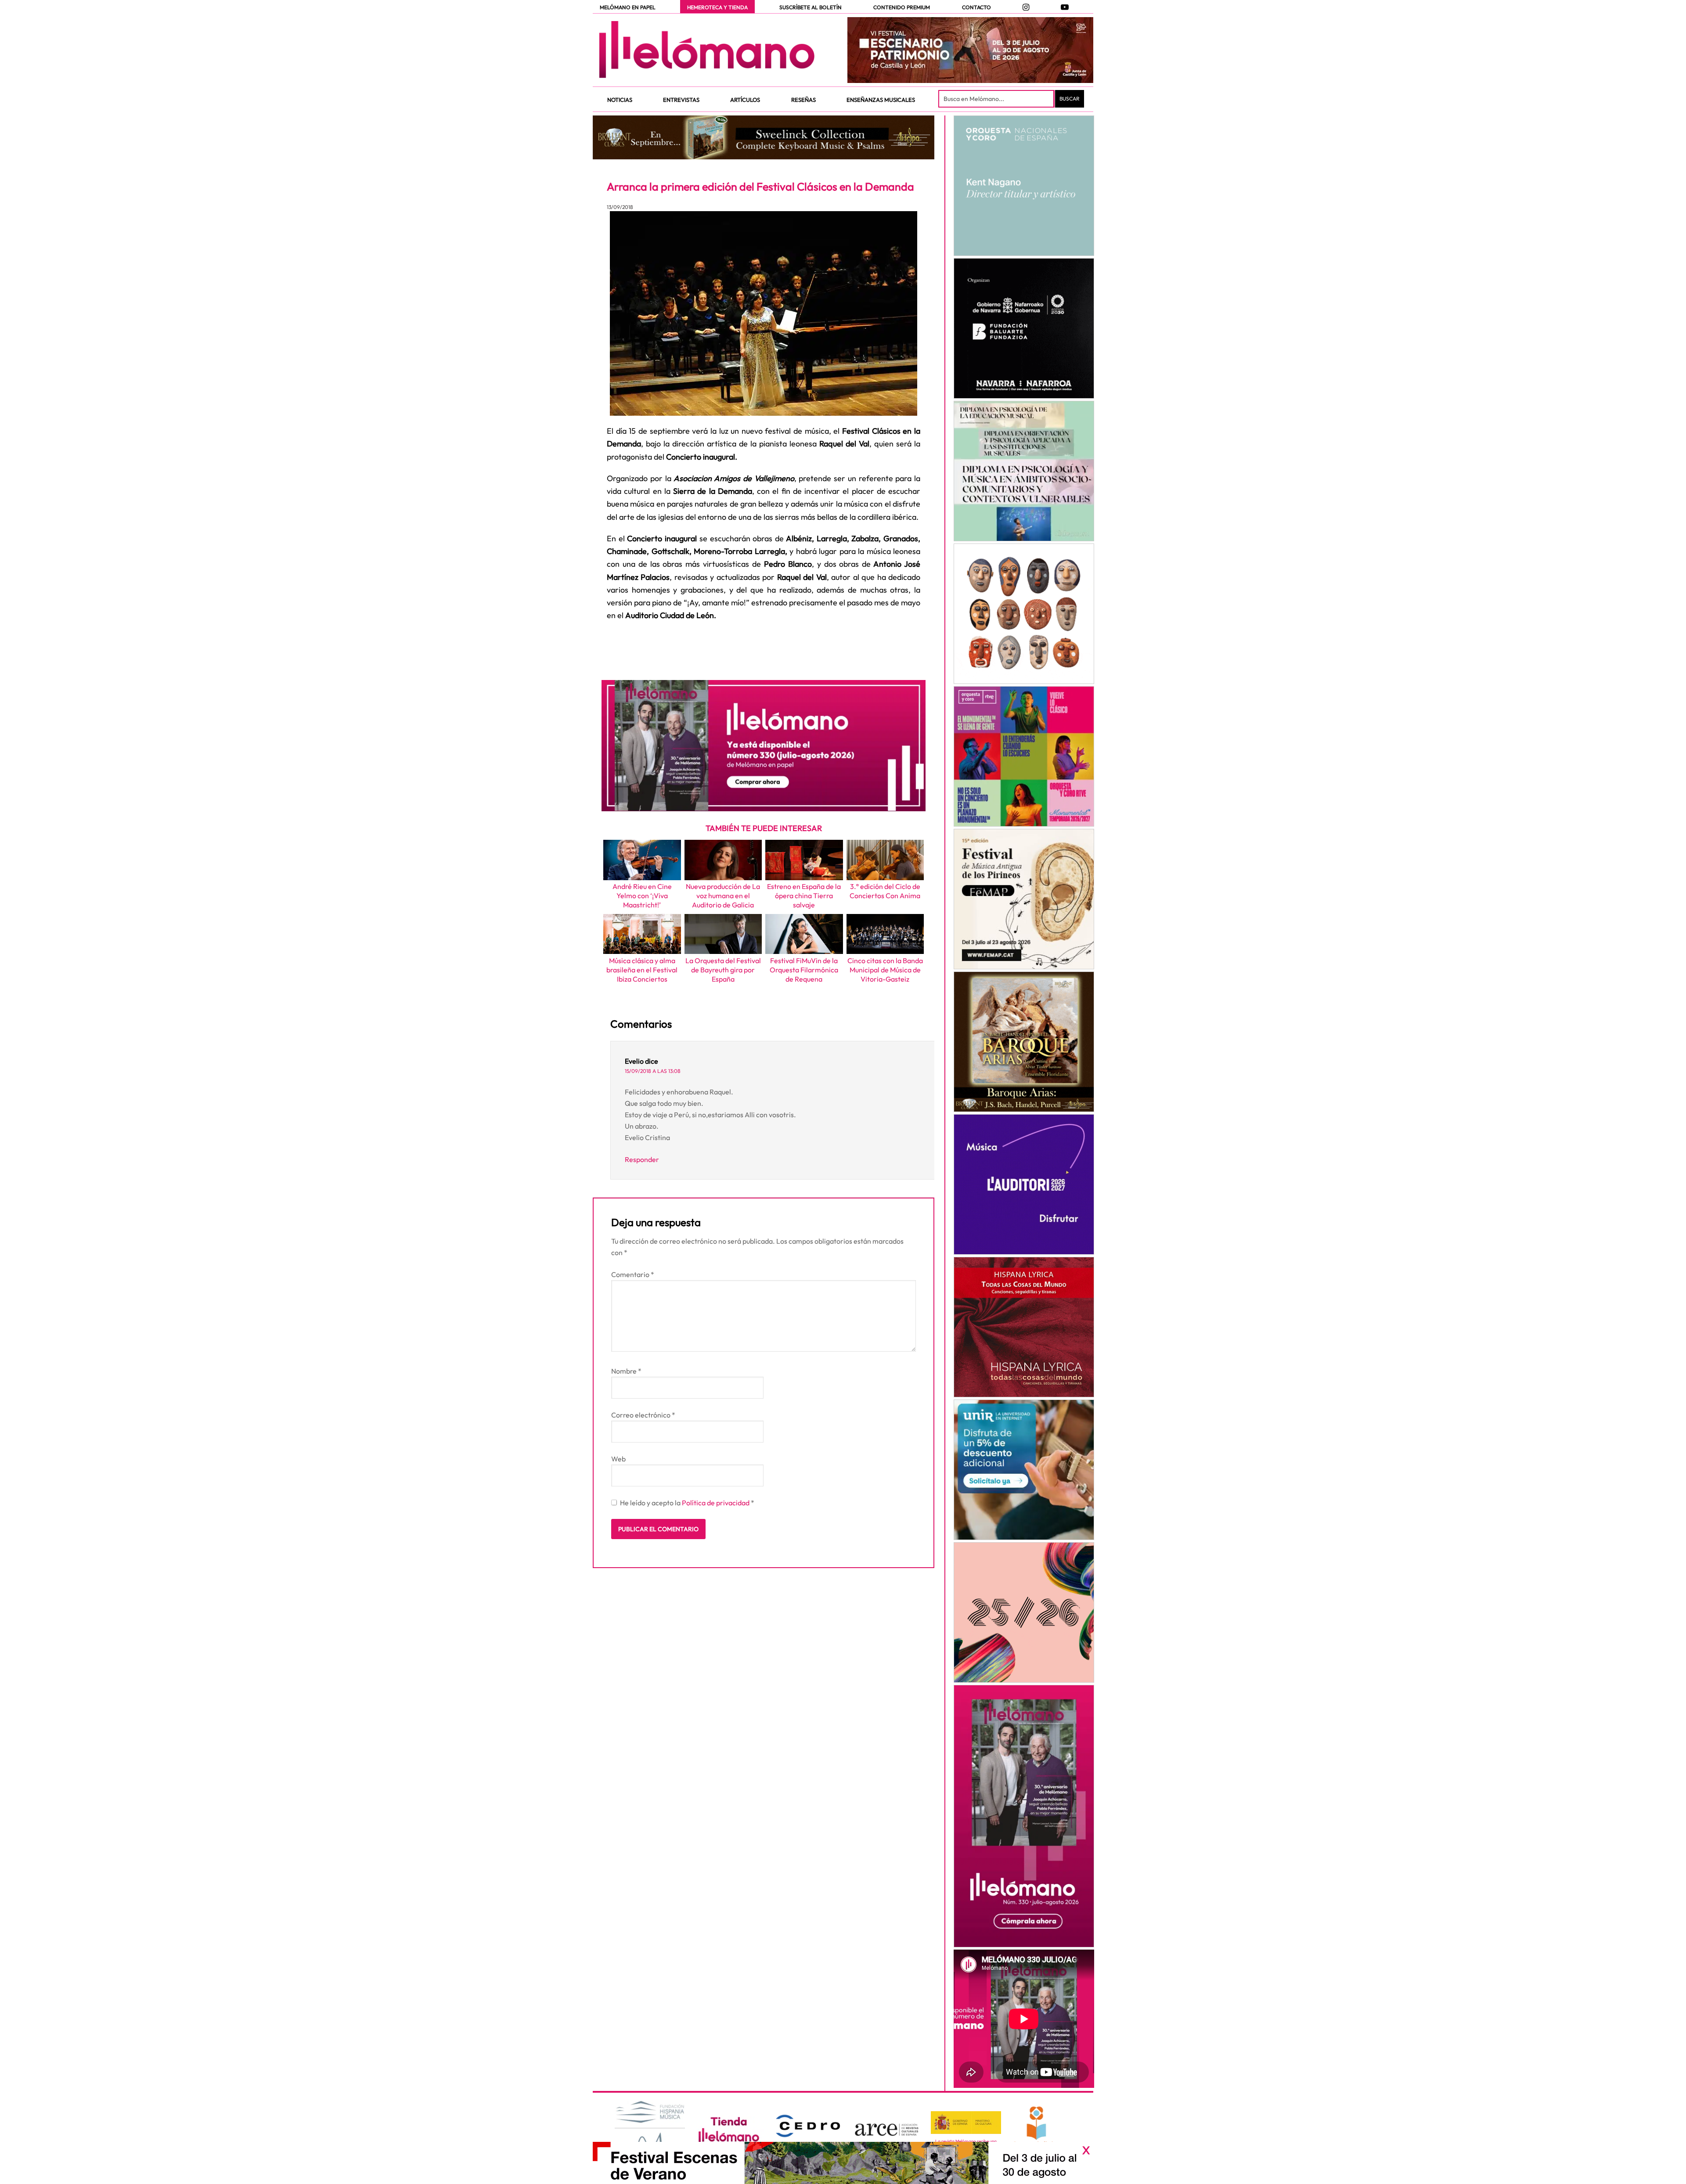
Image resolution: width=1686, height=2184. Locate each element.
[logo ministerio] (966, 2123)
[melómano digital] (1024, 186)
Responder (642, 1159)
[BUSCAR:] (997, 99)
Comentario (633, 1274)
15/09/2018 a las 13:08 (653, 1071)
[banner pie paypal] (843, 2163)
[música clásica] (1024, 1470)
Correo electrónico (643, 1415)
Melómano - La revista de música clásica (707, 50)
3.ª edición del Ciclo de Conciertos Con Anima (885, 891)
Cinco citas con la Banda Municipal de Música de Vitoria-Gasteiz (885, 970)
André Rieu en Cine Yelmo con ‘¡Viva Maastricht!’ (642, 896)
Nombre (626, 1371)
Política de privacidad (716, 1503)
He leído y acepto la (687, 1503)
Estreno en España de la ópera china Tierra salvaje (804, 896)
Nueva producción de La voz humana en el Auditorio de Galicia (723, 896)
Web (618, 1459)
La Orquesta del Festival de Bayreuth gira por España (723, 970)
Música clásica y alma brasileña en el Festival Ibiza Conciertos (642, 970)
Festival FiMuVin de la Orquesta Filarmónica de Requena (804, 970)
